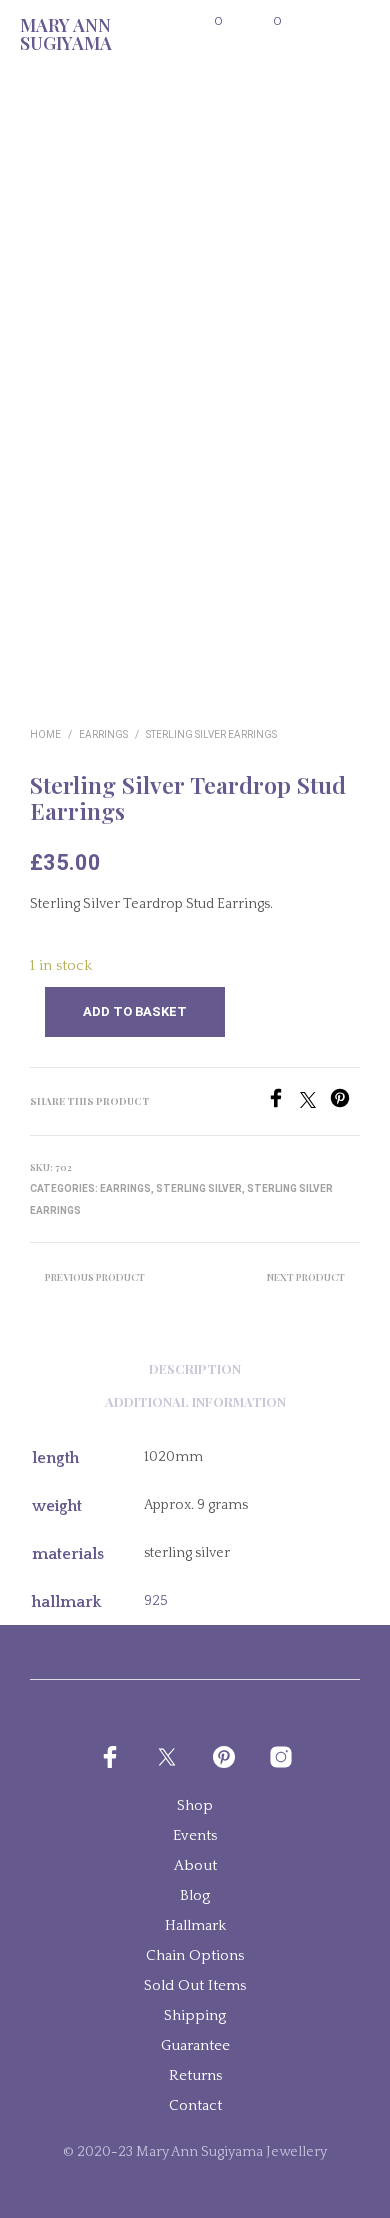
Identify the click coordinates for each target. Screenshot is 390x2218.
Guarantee (195, 2045)
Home (45, 734)
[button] (205, 22)
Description (195, 1368)
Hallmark (195, 1925)
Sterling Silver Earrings (211, 734)
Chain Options (195, 1955)
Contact (195, 2105)
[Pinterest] (345, 1103)
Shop (195, 1805)
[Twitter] (315, 1103)
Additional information (195, 1401)
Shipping (195, 2015)
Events (195, 1835)
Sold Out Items (195, 1985)
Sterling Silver (199, 1188)
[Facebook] (283, 1103)
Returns (195, 2075)
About (195, 1865)
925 (156, 1601)
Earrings (103, 734)
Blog (195, 1895)
